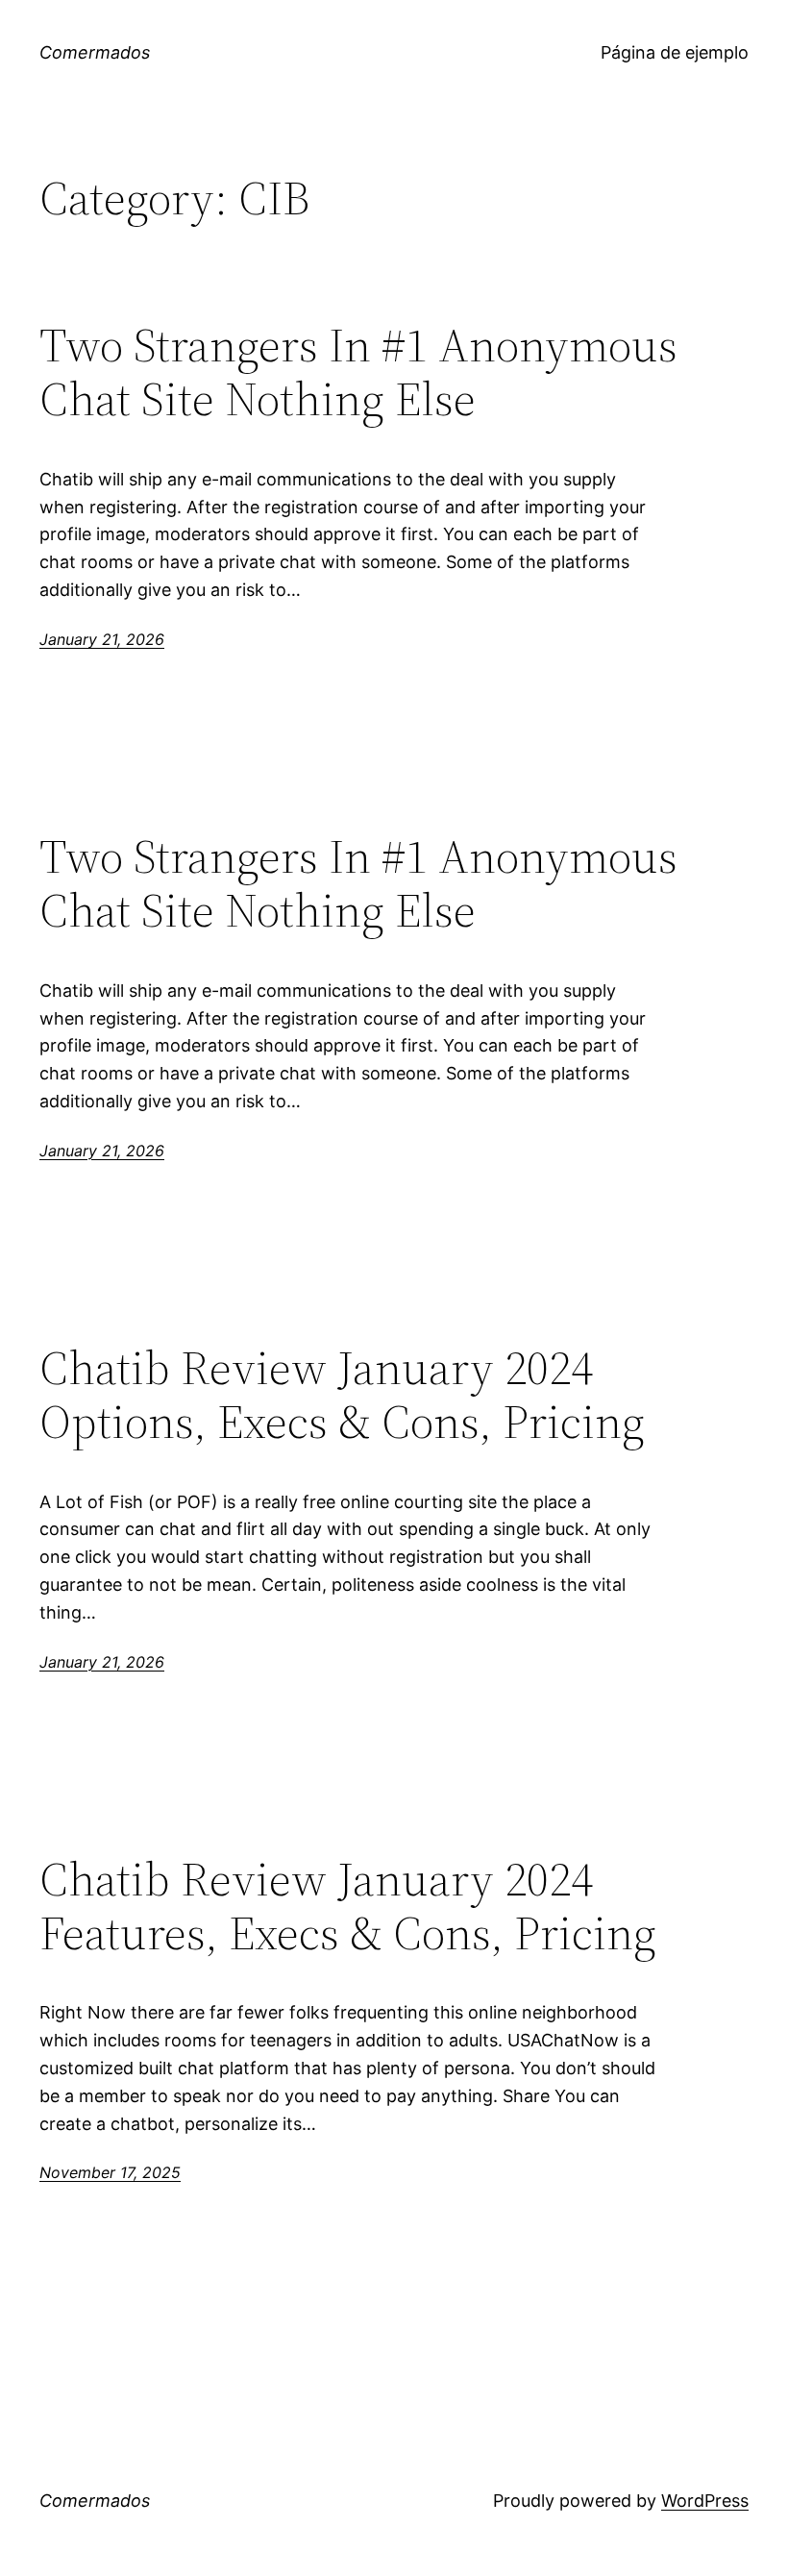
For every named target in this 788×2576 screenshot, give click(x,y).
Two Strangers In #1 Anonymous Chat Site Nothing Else (358, 372)
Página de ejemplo (675, 52)
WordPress (705, 2501)
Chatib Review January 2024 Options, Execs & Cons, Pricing (342, 1395)
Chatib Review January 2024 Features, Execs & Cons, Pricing (348, 1907)
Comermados (95, 52)
